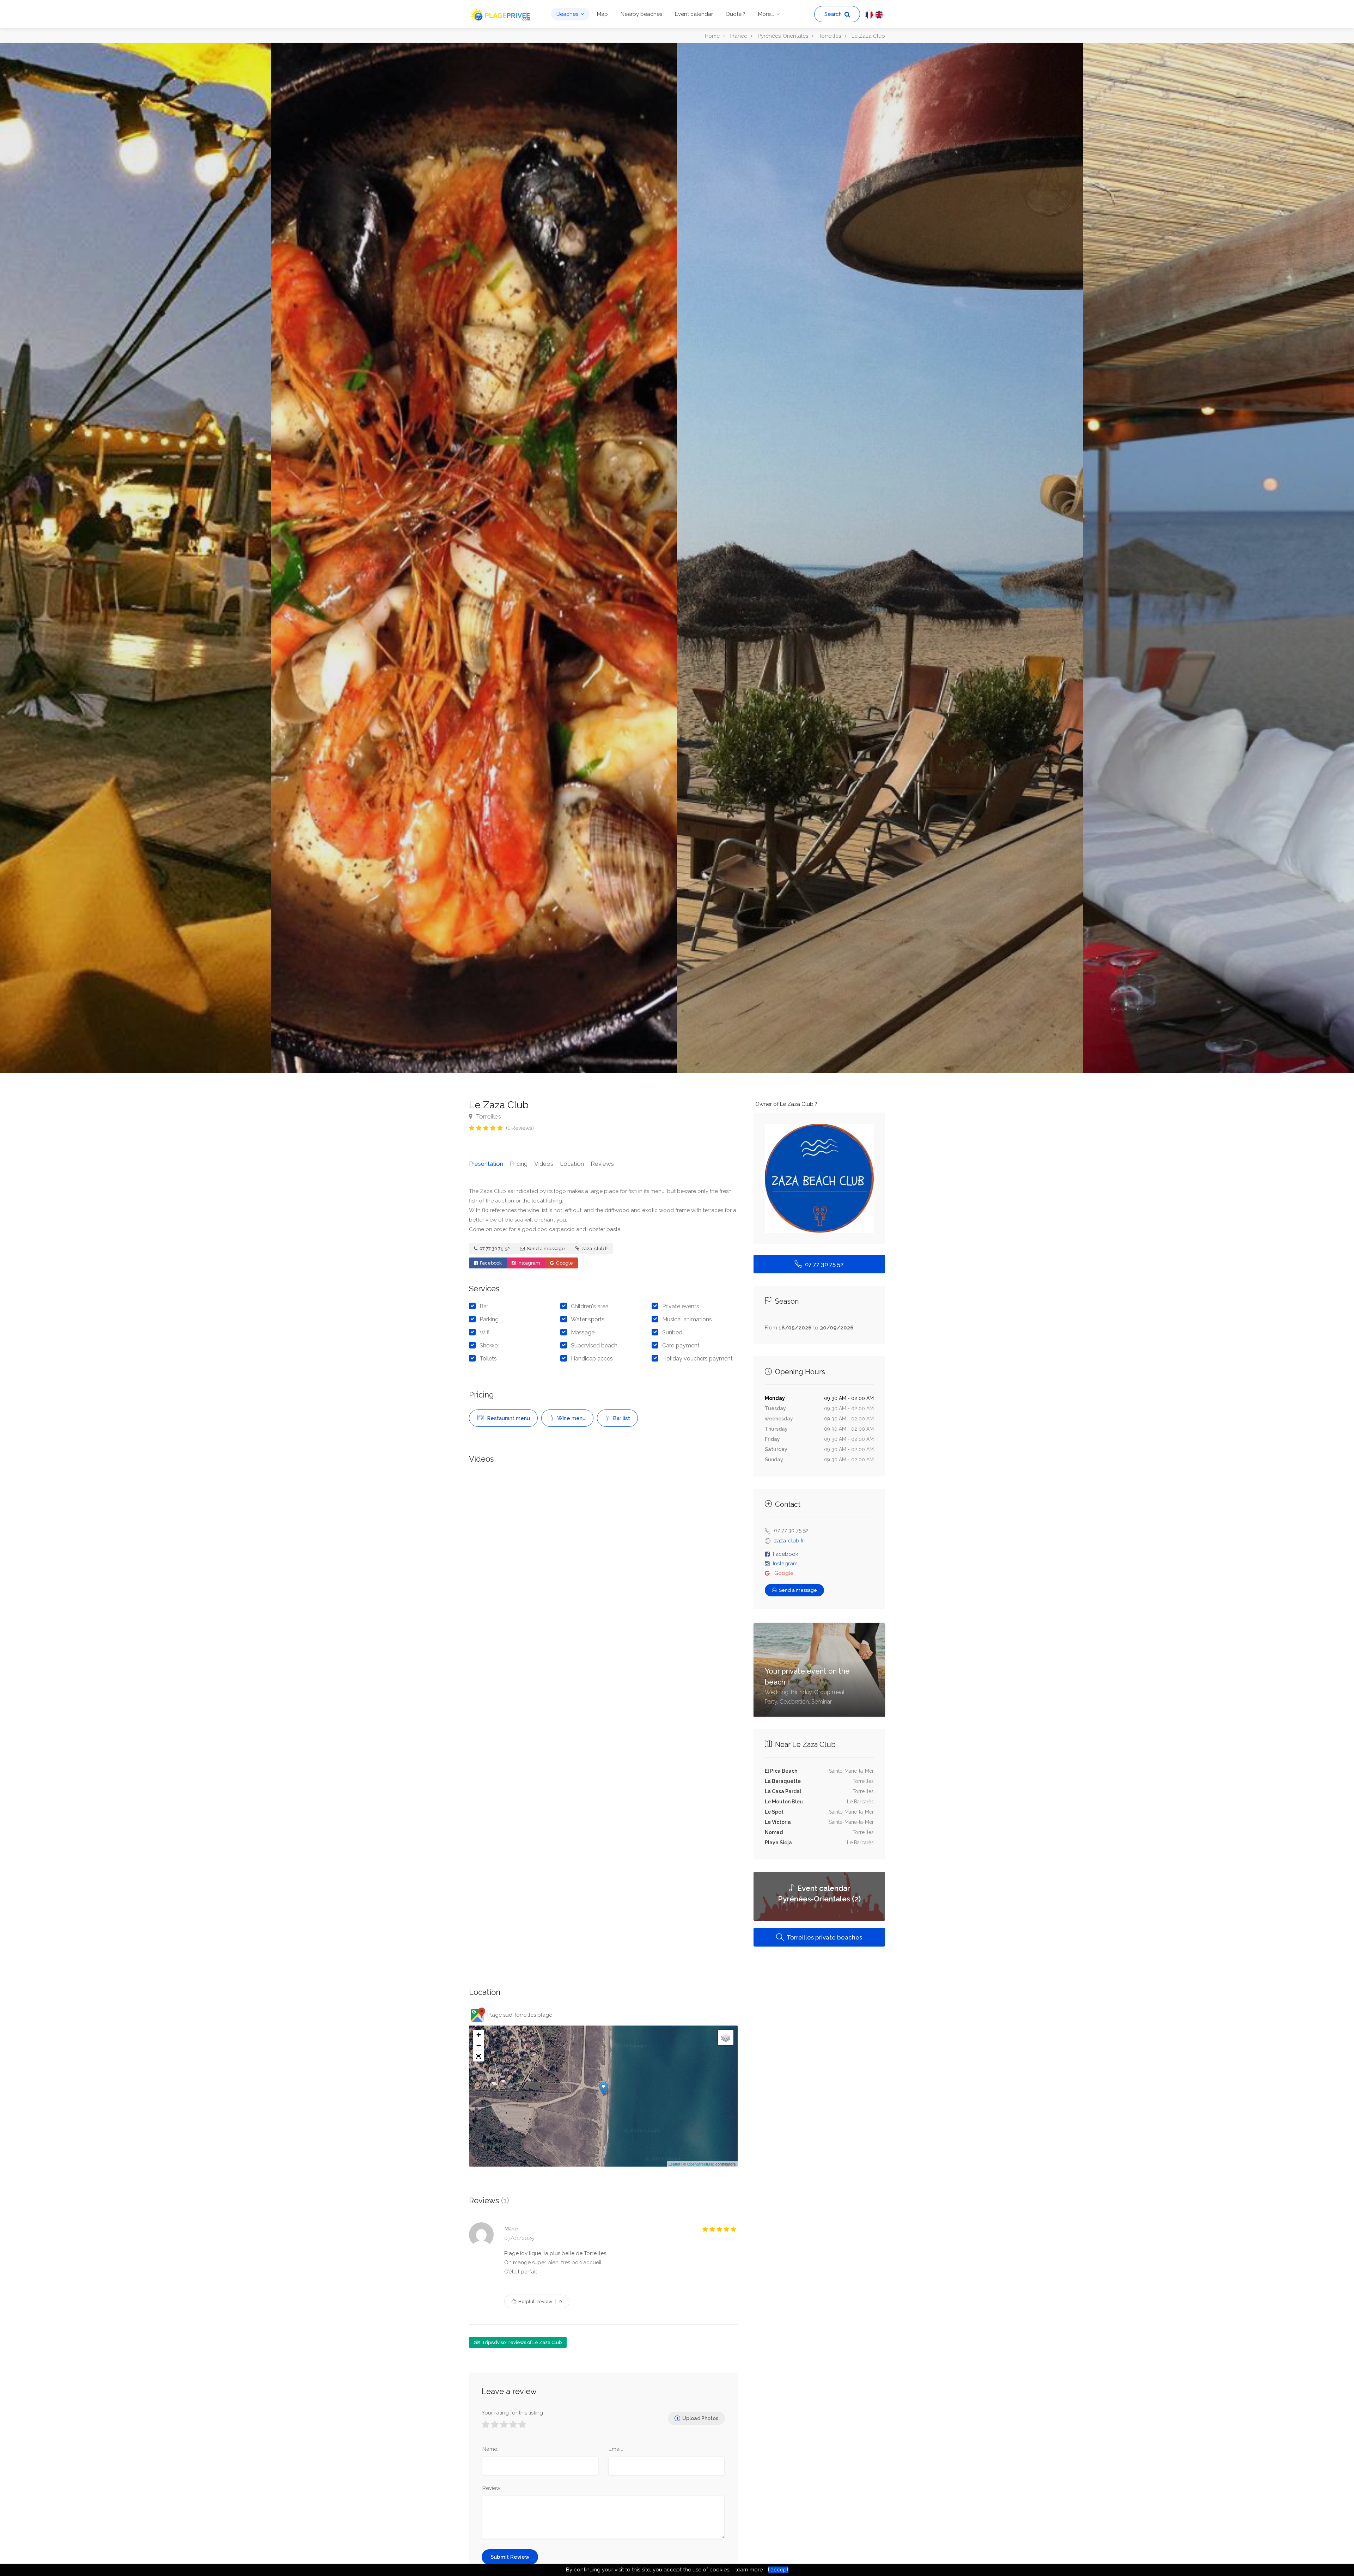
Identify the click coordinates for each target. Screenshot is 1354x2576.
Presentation (486, 1164)
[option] (880, 558)
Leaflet (674, 2164)
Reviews (602, 1164)
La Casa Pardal (783, 1791)
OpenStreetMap (701, 2164)
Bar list (621, 1418)
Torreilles (488, 1116)
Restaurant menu (508, 1418)
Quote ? (736, 14)
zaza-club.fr (594, 1249)
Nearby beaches (641, 14)
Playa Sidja (778, 1843)
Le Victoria (778, 1822)
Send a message (545, 1249)
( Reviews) (520, 1128)
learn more (749, 2570)
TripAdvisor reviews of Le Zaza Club (521, 2342)
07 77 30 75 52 (494, 1249)
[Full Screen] (478, 2056)
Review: (492, 2488)
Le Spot (774, 1812)
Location (572, 1164)
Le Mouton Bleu (784, 1802)
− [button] (479, 2045)
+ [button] (479, 2035)
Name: (490, 2449)
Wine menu (571, 1418)
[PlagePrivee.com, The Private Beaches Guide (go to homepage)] (501, 14)
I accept (778, 2570)
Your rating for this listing (512, 2413)
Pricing (519, 1164)
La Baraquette (783, 1781)
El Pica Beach (781, 1771)
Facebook (490, 1263)
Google (564, 1263)
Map (602, 14)
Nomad (774, 1832)
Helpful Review (540, 2301)
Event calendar (694, 14)
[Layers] (726, 2038)
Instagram (528, 1263)
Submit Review (510, 2557)
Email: (616, 2449)
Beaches (567, 14)
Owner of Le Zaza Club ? (786, 1104)
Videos (544, 1164)
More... (766, 14)
